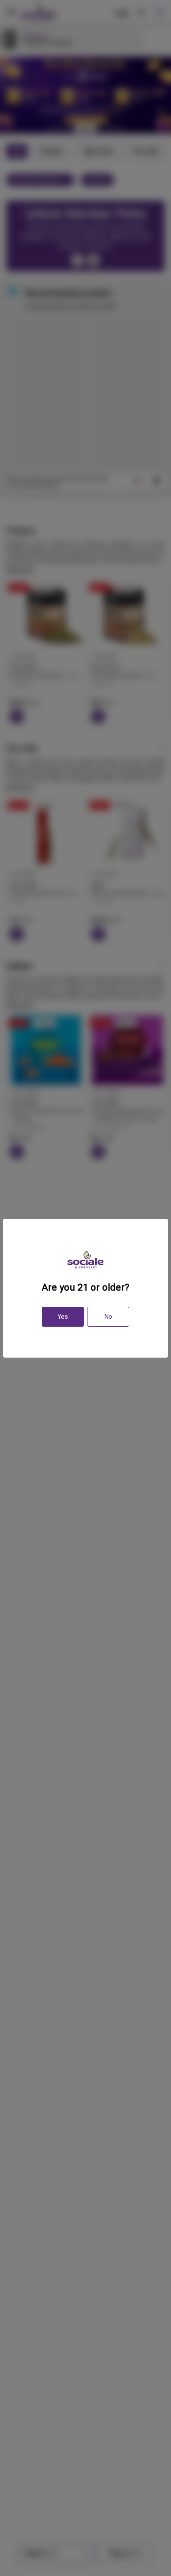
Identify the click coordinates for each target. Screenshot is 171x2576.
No (108, 1317)
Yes (63, 1317)
